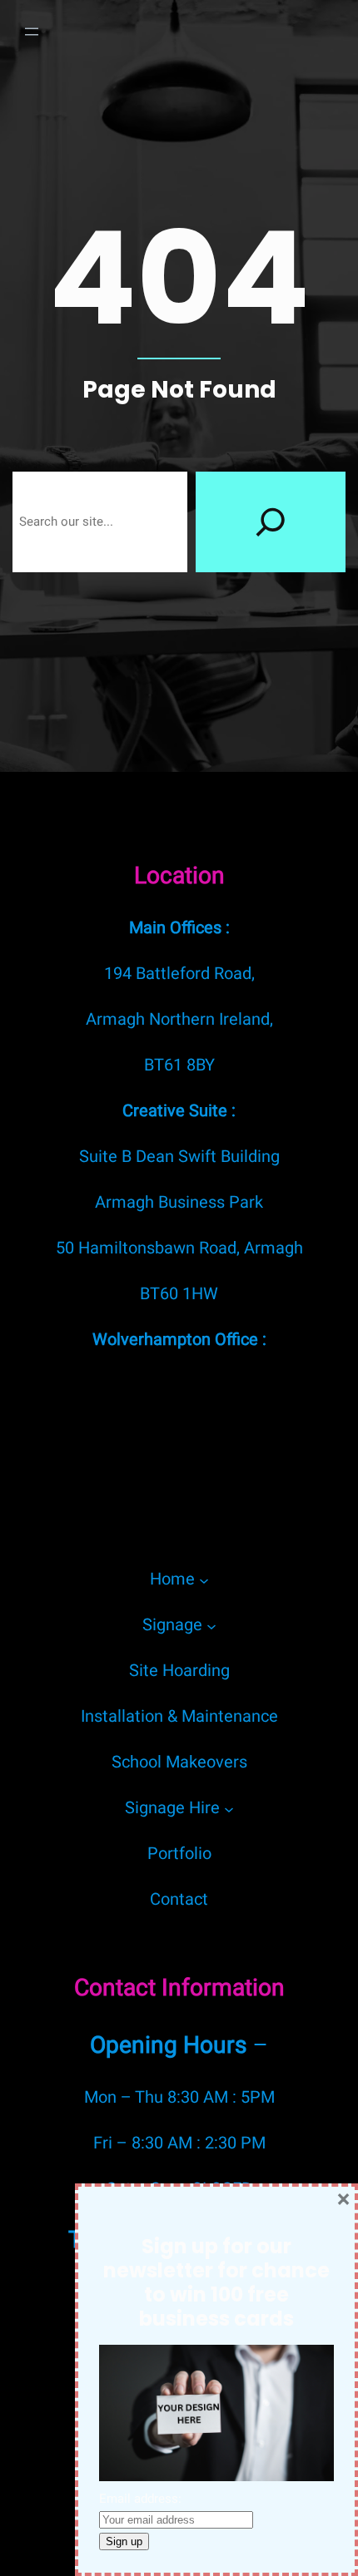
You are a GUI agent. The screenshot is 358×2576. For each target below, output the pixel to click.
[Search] (271, 522)
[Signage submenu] (211, 1625)
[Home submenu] (204, 1580)
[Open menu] (32, 32)
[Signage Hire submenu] (229, 1808)
